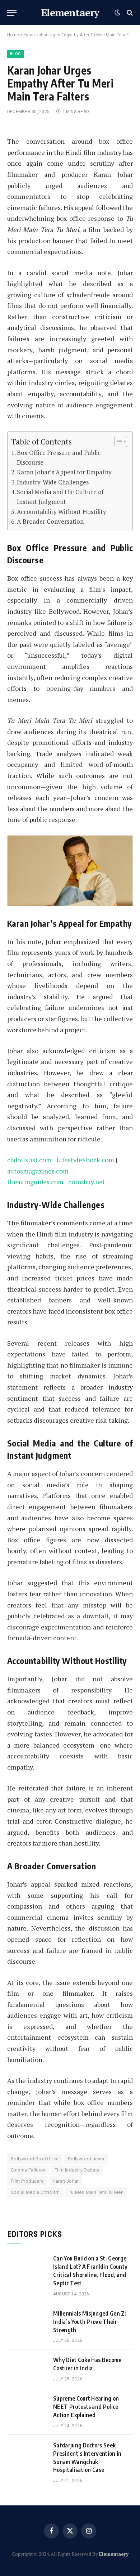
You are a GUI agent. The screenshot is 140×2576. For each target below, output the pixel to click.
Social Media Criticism (35, 2192)
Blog (15, 54)
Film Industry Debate (77, 2170)
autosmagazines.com (38, 1171)
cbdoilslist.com (29, 1160)
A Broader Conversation (50, 521)
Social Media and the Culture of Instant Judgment (60, 497)
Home (13, 35)
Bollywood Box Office (35, 2159)
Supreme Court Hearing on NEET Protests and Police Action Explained (86, 2407)
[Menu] (12, 13)
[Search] (129, 13)
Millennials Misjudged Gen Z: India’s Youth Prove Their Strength (90, 2322)
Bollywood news (86, 2159)
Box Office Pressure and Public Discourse (59, 457)
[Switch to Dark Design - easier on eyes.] (117, 13)
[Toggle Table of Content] (117, 442)
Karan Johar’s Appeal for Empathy (64, 472)
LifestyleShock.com (85, 1160)
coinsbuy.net (87, 1182)
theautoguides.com (35, 1182)
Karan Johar (66, 2181)
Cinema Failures (28, 2170)
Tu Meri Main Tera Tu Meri (96, 2192)
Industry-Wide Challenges (53, 482)
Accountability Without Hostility (62, 512)
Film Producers (27, 2181)
